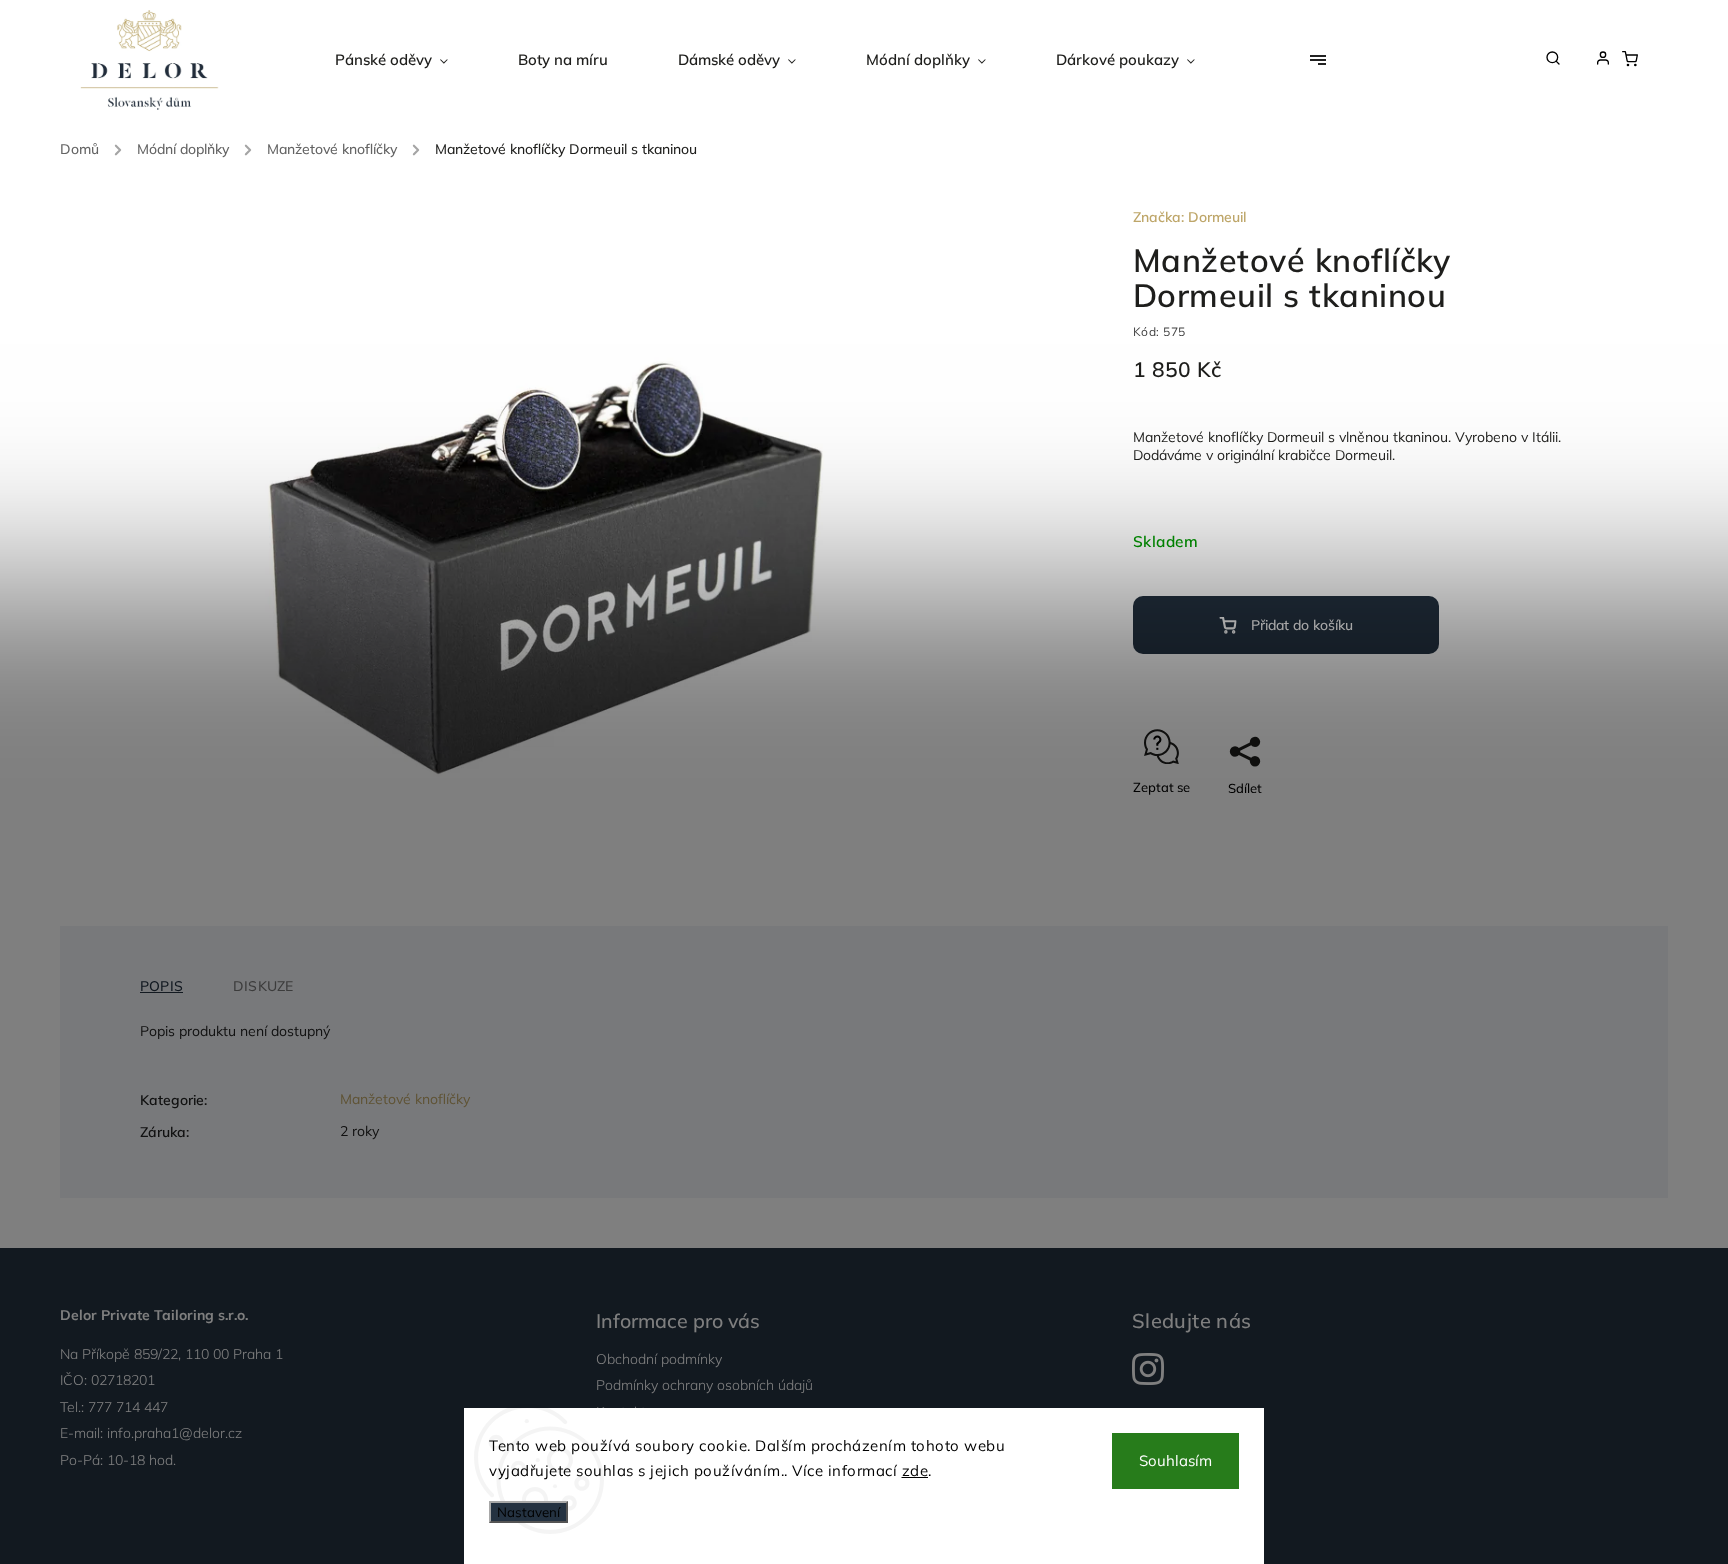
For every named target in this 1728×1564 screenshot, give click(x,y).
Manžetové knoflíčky (405, 1099)
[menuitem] (409, 60)
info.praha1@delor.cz (174, 1433)
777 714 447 (128, 1407)
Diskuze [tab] (263, 986)
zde (915, 1470)
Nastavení (528, 1512)
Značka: (1189, 217)
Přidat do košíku (1302, 625)
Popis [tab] (161, 986)
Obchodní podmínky (659, 1359)
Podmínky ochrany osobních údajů (704, 1385)
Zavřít (1508, 823)
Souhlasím (1175, 1460)
